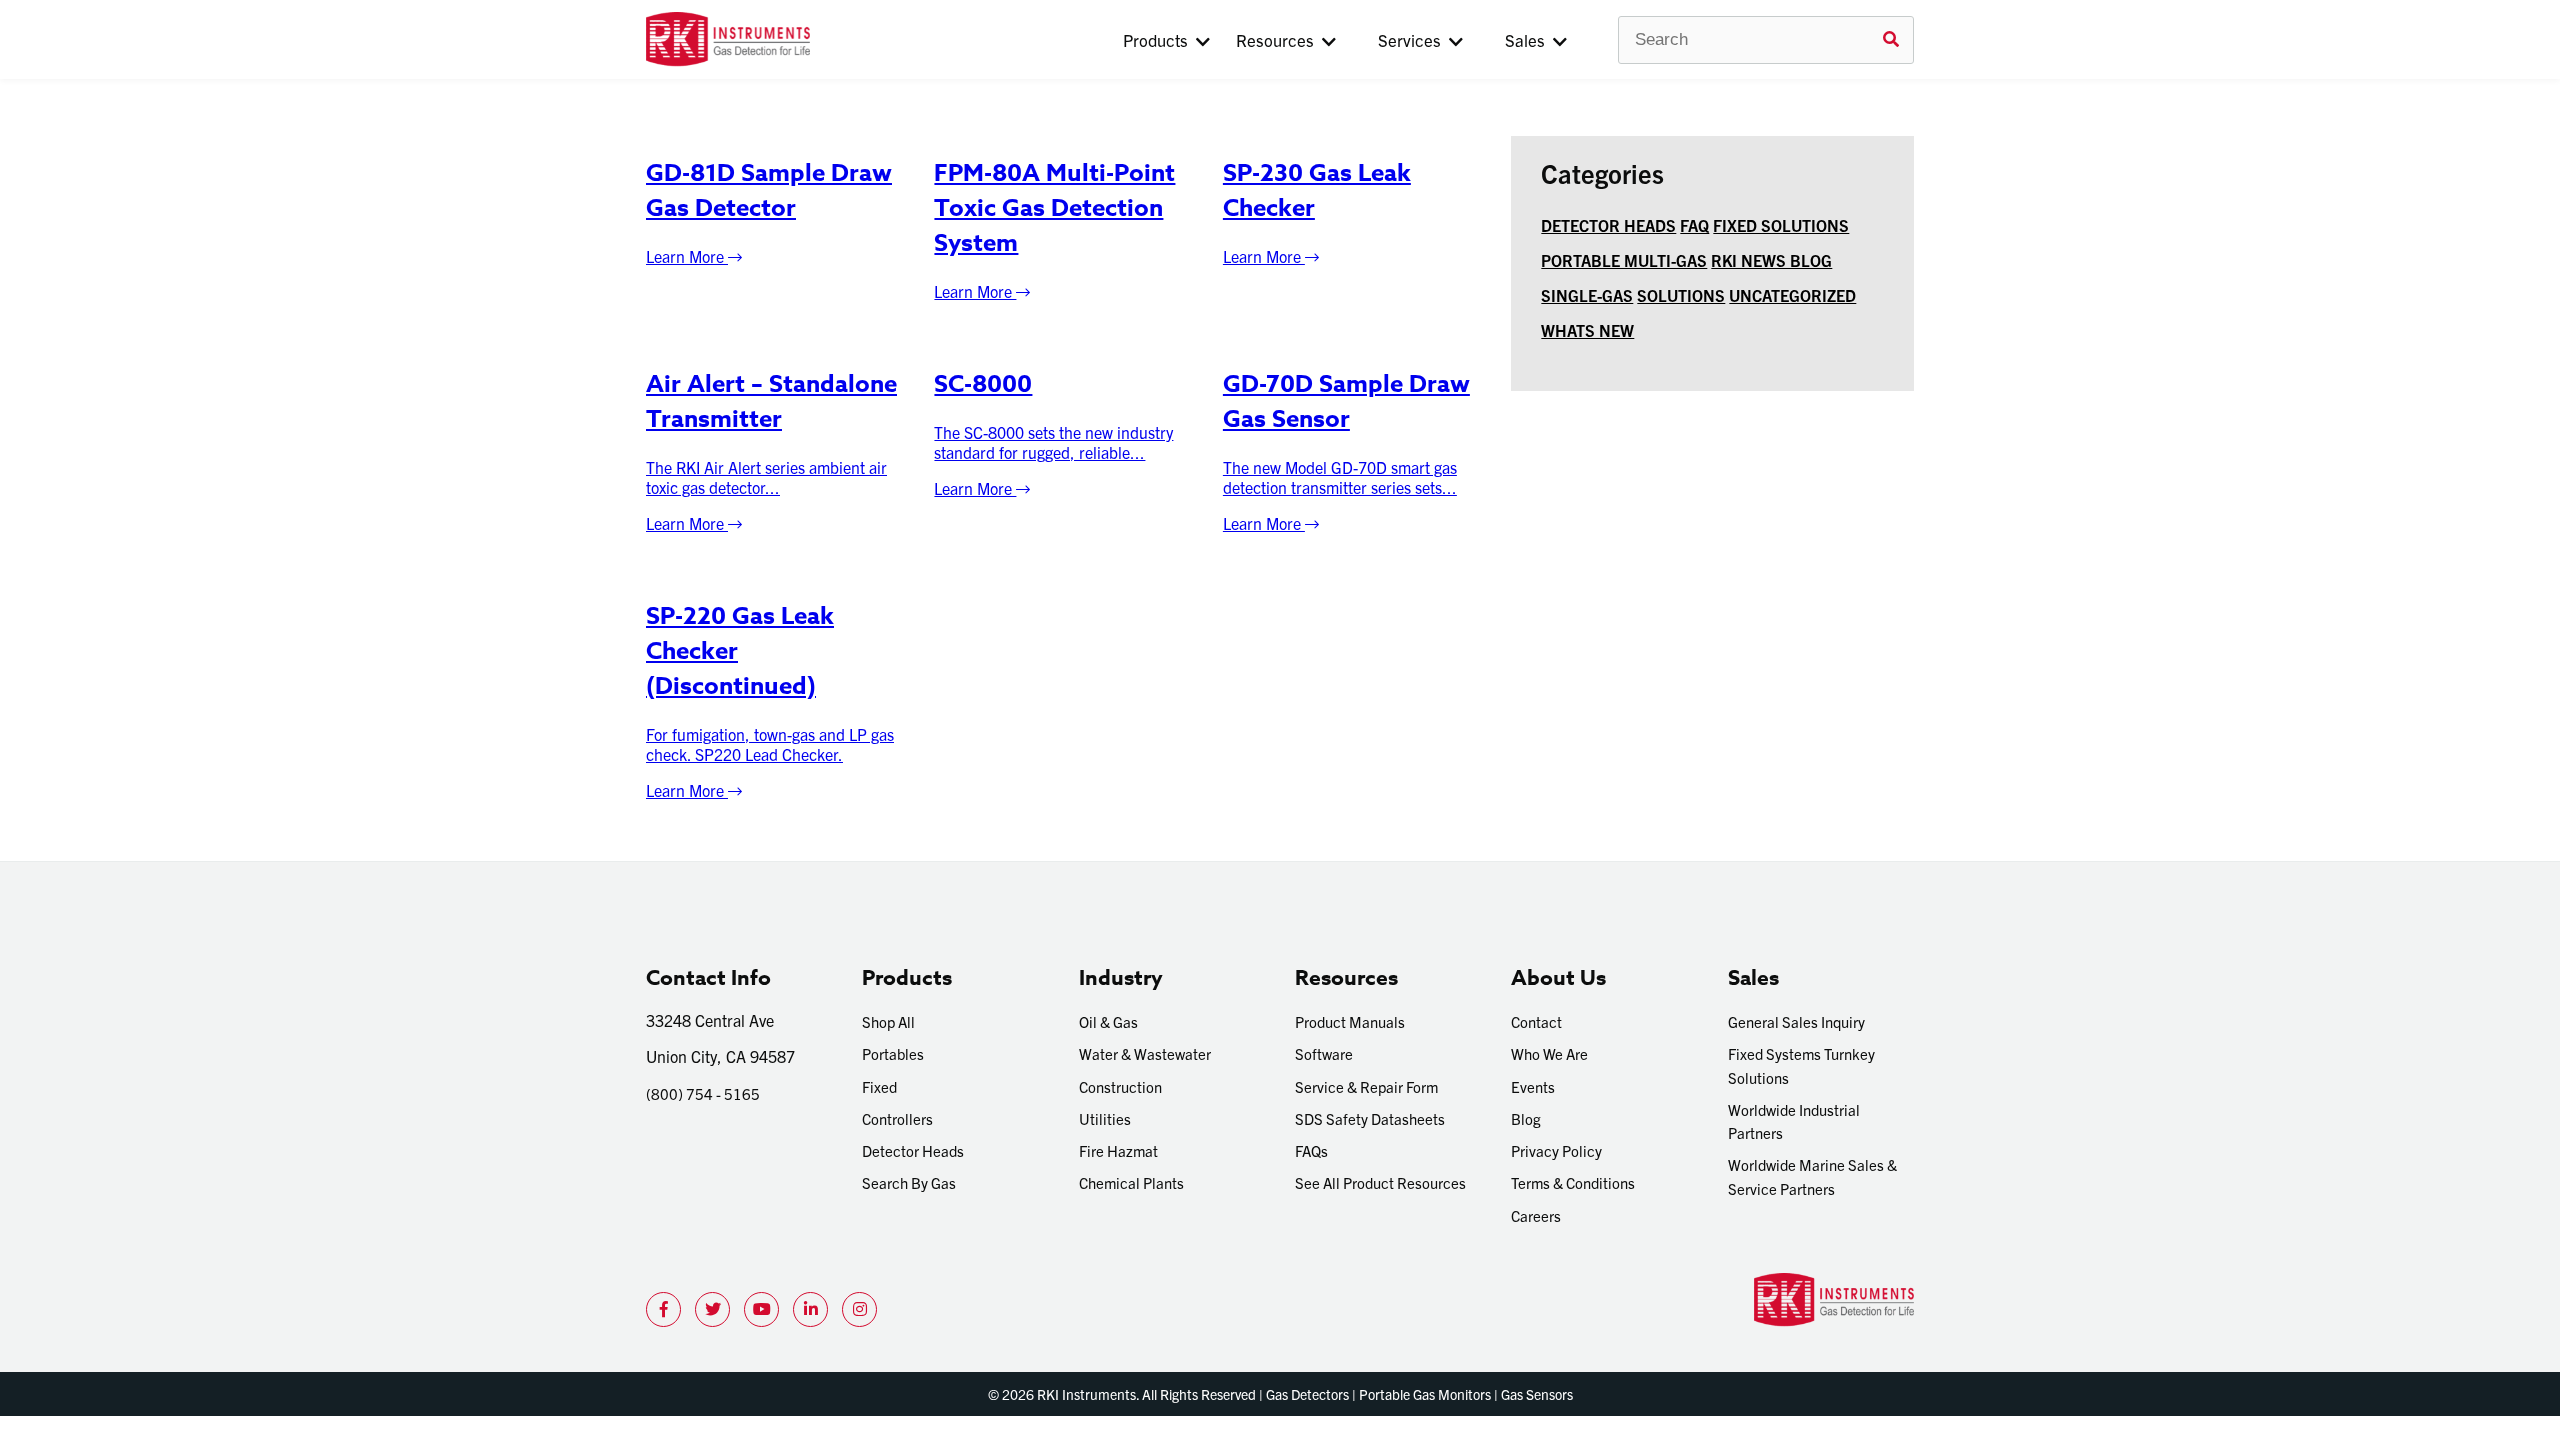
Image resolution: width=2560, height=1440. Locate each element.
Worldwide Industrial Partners (1794, 1121)
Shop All (888, 1021)
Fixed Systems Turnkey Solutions (1801, 1065)
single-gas (1587, 295)
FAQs (1311, 1150)
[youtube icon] (761, 1309)
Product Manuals (1350, 1021)
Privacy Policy (1556, 1150)
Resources (1279, 39)
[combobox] (1766, 40)
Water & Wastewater (1145, 1053)
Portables (893, 1053)
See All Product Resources (1380, 1182)
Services (1413, 39)
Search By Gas (909, 1182)
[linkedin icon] (810, 1309)
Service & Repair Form (1366, 1086)
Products (1159, 39)
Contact (1536, 1021)
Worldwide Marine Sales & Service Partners (1812, 1176)
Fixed (879, 1086)
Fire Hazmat (1118, 1150)
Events (1533, 1086)
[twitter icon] (712, 1309)
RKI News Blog (1771, 260)
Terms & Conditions (1573, 1182)
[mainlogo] (793, 39)
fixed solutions (1781, 225)
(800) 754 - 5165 (703, 1093)
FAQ (1694, 225)
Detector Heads (913, 1150)
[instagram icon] (859, 1309)
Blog (1526, 1118)
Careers (1536, 1215)
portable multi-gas (1624, 260)
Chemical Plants (1131, 1182)
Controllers (897, 1118)
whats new (1587, 330)
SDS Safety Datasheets (1370, 1118)
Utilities (1105, 1118)
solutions (1681, 295)
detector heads (1608, 225)
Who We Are (1549, 1053)
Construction (1120, 1086)
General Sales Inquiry (1796, 1021)
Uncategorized (1792, 295)
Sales (1529, 39)
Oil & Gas (1108, 1021)
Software (1324, 1053)
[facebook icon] (663, 1309)
